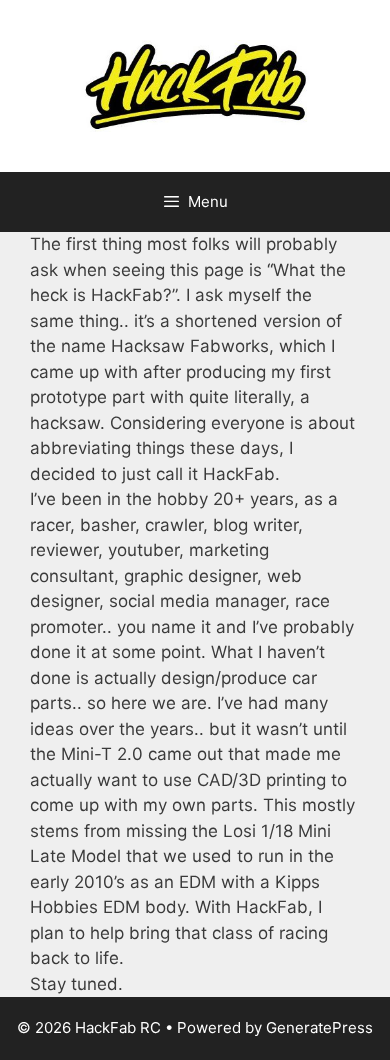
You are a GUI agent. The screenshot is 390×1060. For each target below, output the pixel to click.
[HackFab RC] (195, 85)
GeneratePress (319, 1027)
